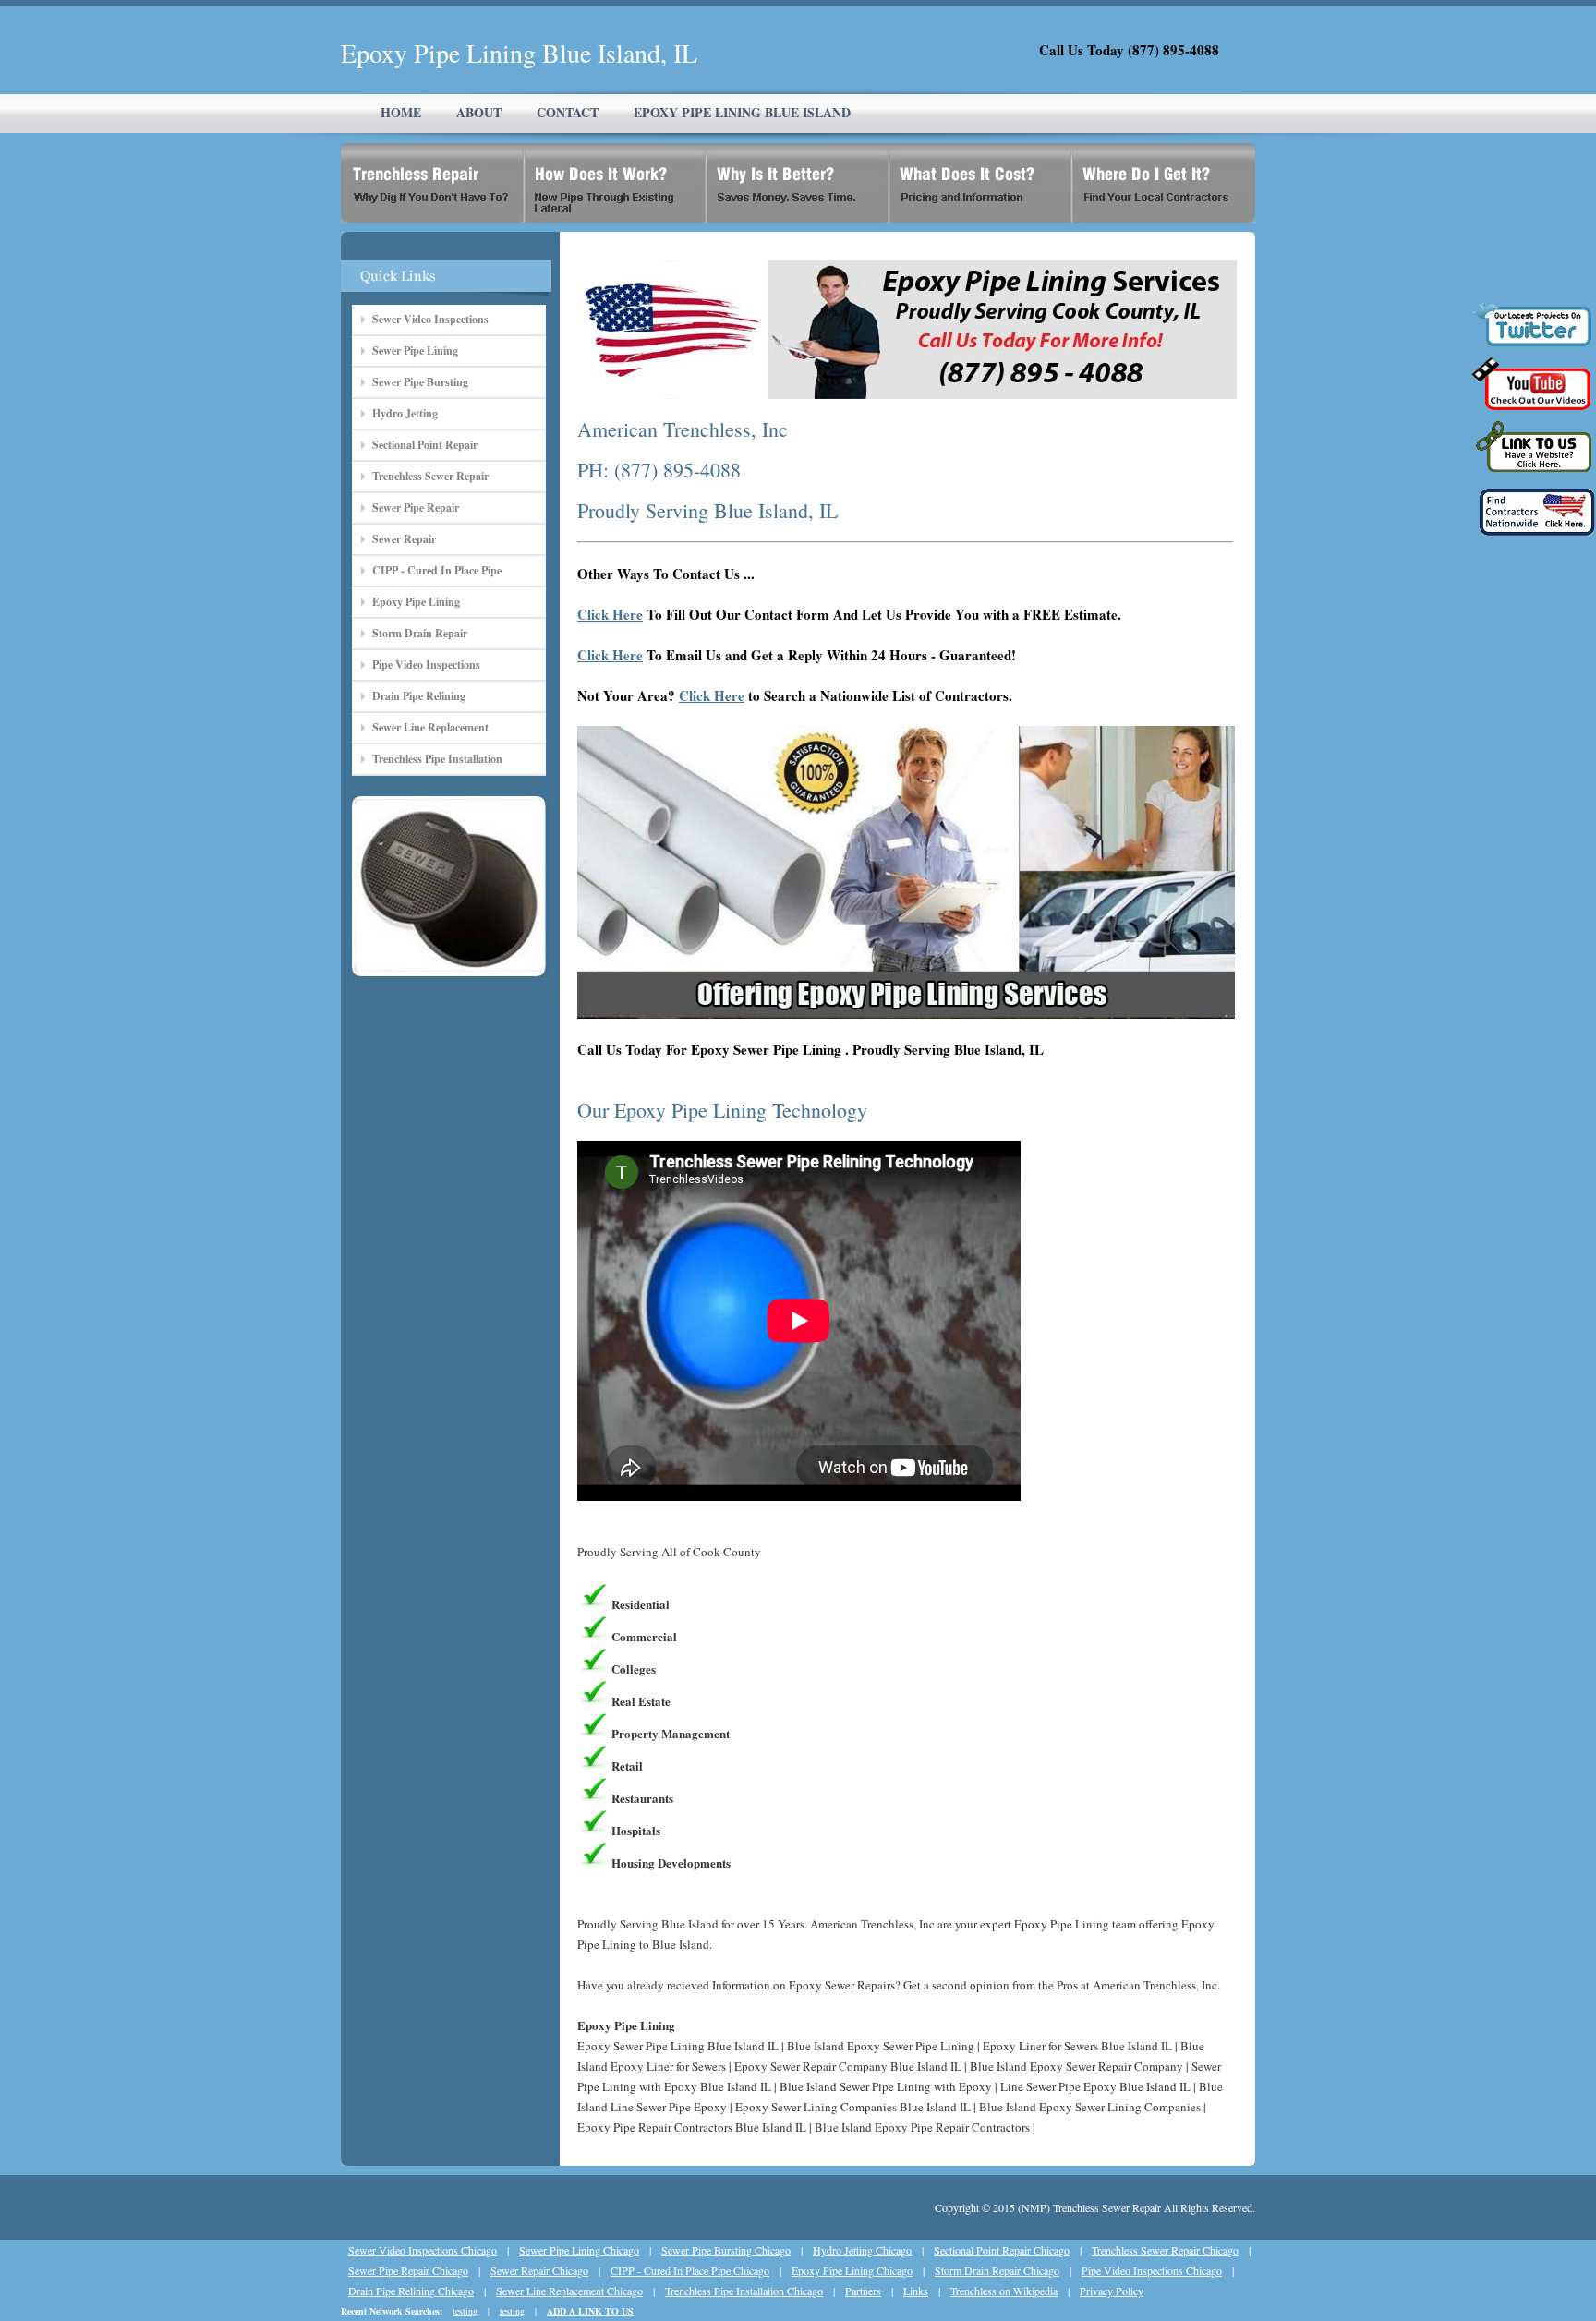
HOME (401, 112)
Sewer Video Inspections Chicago (423, 2250)
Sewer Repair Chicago (539, 2270)
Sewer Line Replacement (430, 727)
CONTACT (568, 112)
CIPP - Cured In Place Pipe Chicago (690, 2270)
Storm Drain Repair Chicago (997, 2270)
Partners (863, 2291)
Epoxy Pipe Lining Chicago (852, 2270)
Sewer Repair (404, 539)
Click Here (610, 614)
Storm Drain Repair (420, 633)
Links (916, 2291)
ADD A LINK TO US (590, 2311)
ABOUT (479, 112)
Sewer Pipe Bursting (420, 382)
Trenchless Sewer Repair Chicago (1165, 2250)
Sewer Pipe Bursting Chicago (726, 2250)
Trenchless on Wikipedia (1004, 2291)
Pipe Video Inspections (426, 665)
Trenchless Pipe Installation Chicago (744, 2291)
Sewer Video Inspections (430, 319)
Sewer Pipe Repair (416, 508)
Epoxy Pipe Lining (416, 602)
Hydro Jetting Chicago (862, 2250)
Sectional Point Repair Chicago (1002, 2250)
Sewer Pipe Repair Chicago (408, 2270)
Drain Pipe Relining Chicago (411, 2291)
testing (465, 2311)
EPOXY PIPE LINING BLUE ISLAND (742, 112)
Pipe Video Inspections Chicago (1152, 2270)
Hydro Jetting (405, 413)
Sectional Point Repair (425, 445)
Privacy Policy (1112, 2291)
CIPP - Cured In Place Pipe (437, 570)
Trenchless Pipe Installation (437, 759)
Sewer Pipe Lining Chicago (579, 2250)
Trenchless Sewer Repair (430, 476)
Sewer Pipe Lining (415, 351)
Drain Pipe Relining (419, 696)
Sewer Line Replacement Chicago (569, 2291)
